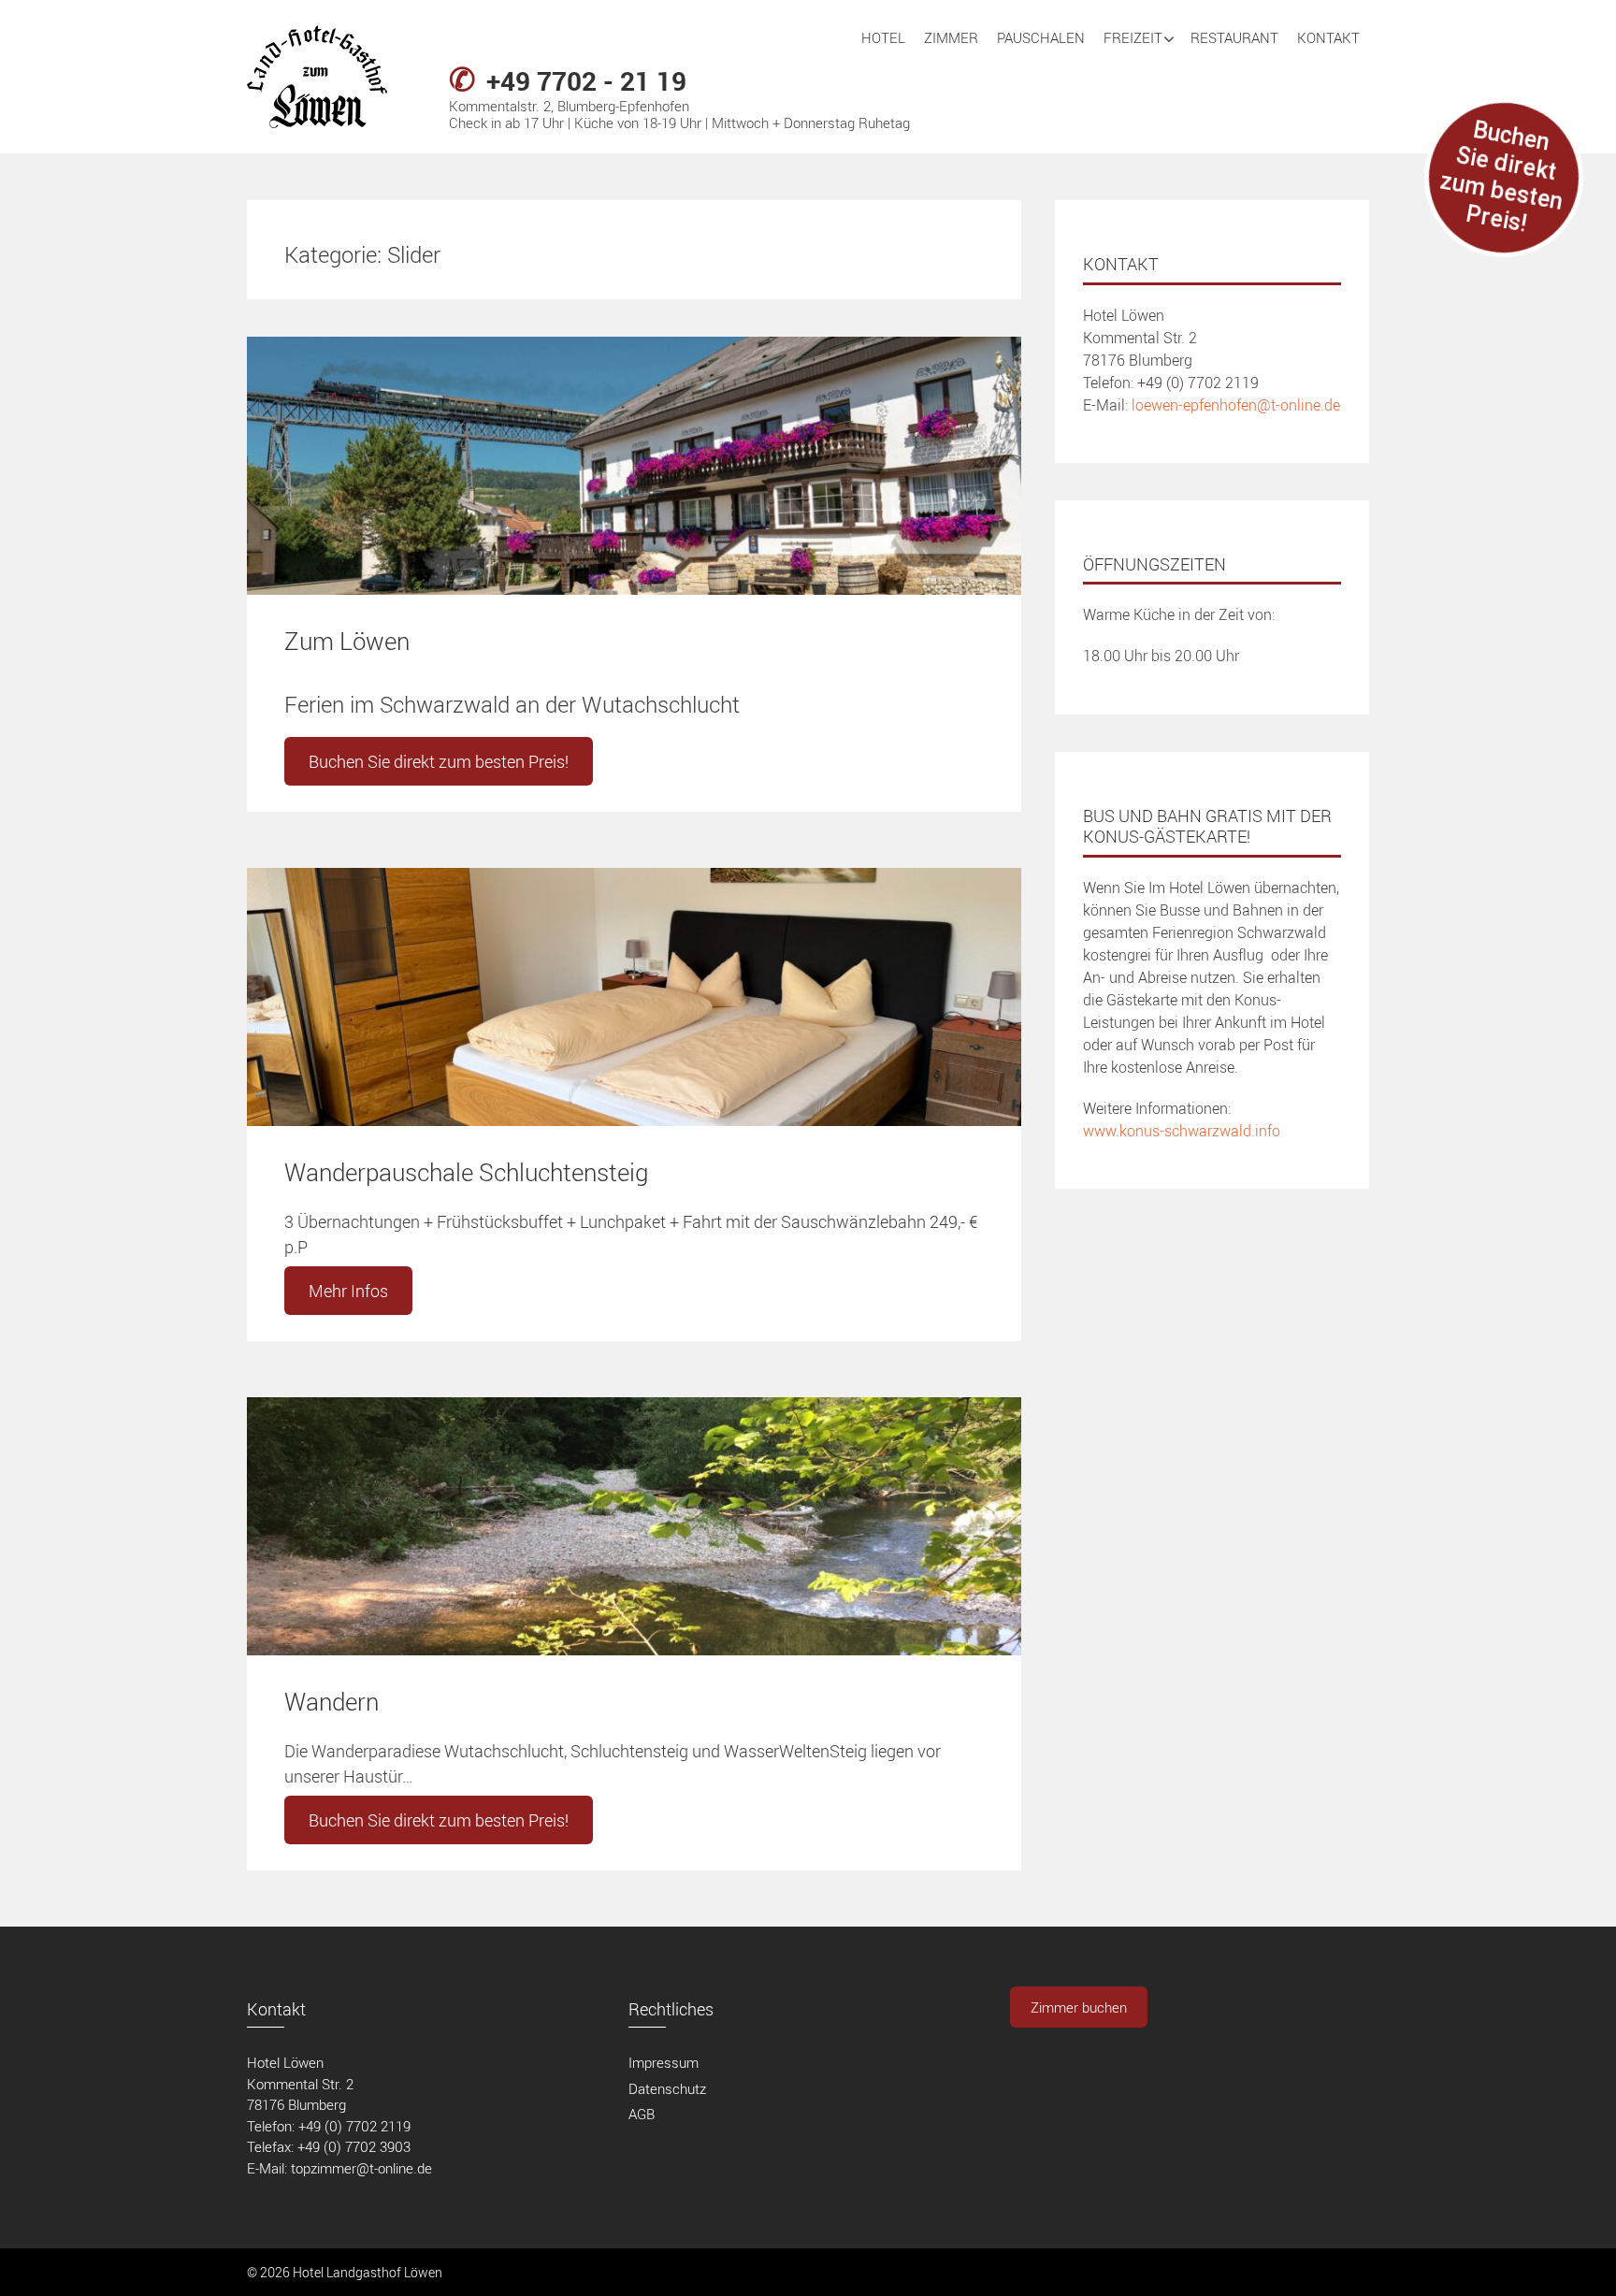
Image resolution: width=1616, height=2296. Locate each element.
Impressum (664, 2062)
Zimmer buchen (1079, 2007)
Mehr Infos (348, 1291)
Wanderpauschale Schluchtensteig (466, 1172)
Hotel (883, 37)
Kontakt (1328, 37)
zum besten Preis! (1501, 177)
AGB (642, 2114)
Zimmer (951, 37)
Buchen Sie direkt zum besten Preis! (439, 761)
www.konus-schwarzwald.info (1182, 1131)
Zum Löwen (347, 641)
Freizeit (1133, 37)
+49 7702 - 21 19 (586, 80)
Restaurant (1234, 37)
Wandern (332, 1702)
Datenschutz (667, 2088)
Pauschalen (1041, 37)
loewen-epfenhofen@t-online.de (1236, 405)
